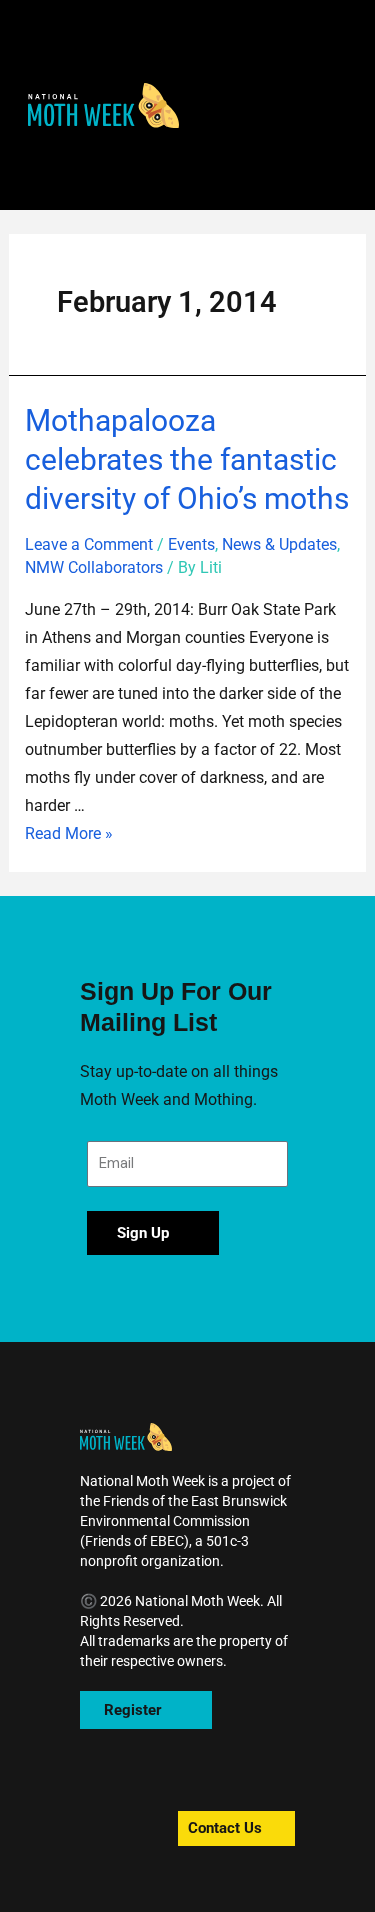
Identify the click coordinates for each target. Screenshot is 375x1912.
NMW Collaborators (94, 567)
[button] (104, 105)
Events (191, 544)
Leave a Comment (89, 544)
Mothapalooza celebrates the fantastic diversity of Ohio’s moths (187, 459)
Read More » (69, 833)
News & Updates (279, 544)
